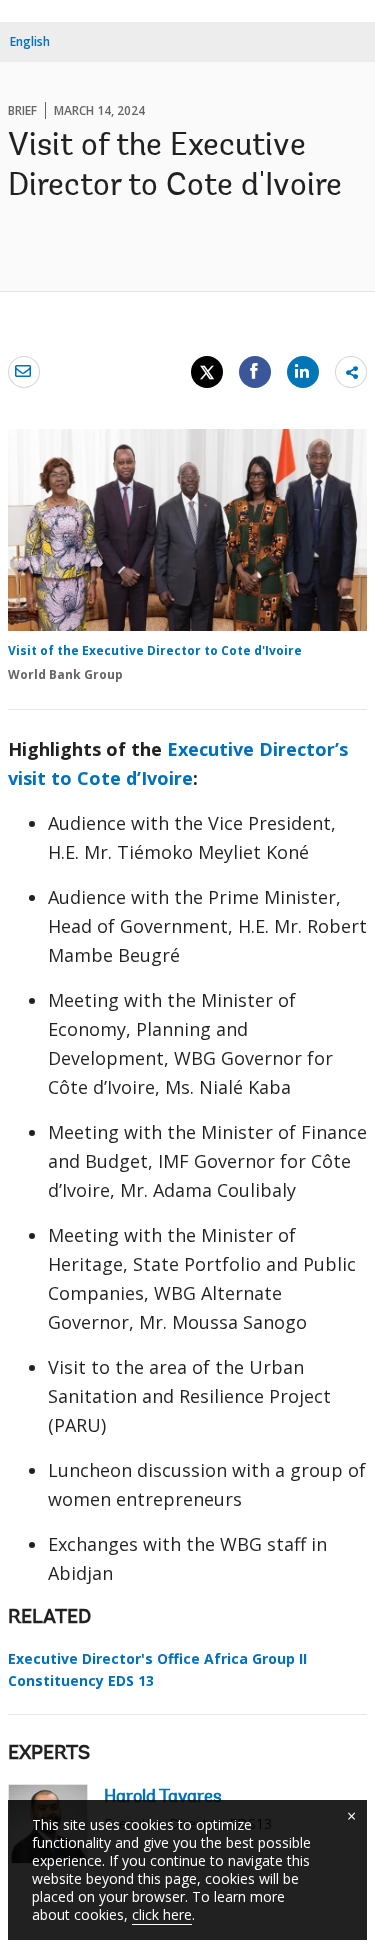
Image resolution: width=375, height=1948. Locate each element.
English (30, 41)
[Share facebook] (255, 371)
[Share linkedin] (303, 371)
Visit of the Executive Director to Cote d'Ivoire (155, 650)
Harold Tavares (163, 1798)
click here (162, 1914)
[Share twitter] (207, 372)
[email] (24, 371)
